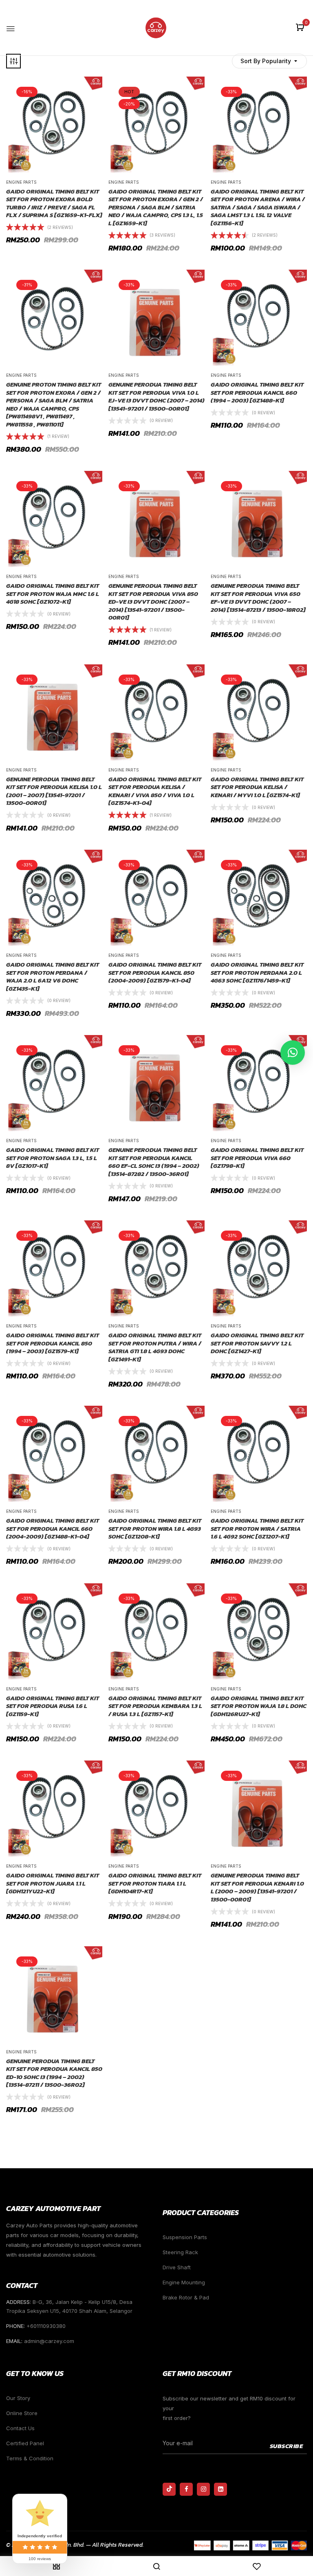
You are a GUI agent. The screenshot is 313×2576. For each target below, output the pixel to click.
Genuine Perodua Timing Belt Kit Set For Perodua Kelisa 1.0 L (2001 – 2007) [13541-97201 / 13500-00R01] (54, 791)
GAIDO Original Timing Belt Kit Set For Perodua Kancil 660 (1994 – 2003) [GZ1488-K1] (257, 392)
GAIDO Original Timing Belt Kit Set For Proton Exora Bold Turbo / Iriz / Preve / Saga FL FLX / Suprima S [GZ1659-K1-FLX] (54, 203)
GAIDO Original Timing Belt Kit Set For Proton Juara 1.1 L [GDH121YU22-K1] (53, 1883)
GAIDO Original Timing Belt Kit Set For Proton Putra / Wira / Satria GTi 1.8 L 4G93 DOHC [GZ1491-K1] (155, 1347)
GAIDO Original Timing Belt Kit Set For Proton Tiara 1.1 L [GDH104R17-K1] (155, 1883)
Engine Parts (21, 182)
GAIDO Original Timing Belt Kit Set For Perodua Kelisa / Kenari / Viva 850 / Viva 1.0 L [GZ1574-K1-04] (155, 791)
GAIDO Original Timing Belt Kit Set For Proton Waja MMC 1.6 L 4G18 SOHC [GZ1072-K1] (53, 594)
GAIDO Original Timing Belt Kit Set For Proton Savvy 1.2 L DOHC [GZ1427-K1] (257, 1343)
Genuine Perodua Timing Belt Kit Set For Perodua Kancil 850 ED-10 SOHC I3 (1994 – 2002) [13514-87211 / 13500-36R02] (54, 2073)
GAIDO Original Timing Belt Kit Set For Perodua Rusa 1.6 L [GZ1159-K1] (53, 1706)
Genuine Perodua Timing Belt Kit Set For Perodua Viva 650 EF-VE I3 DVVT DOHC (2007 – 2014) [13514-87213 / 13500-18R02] (258, 598)
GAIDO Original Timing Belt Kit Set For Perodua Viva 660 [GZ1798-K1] (257, 1158)
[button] (301, 28)
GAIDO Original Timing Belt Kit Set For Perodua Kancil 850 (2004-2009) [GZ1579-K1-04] (155, 973)
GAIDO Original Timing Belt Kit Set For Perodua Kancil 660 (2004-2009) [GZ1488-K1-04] (53, 1529)
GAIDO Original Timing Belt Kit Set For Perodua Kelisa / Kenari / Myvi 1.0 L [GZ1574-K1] (257, 787)
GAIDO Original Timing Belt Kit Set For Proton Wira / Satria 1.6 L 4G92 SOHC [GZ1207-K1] (257, 1529)
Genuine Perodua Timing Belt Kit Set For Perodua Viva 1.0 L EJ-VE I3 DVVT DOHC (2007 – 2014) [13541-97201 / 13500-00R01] (156, 396)
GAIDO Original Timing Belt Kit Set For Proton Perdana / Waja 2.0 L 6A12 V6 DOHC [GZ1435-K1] (53, 976)
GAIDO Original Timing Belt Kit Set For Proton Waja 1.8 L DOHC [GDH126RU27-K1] (259, 1706)
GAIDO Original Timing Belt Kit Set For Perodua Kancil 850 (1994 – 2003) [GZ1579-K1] (53, 1343)
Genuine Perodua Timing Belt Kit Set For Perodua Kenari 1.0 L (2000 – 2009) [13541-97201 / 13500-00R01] (257, 1887)
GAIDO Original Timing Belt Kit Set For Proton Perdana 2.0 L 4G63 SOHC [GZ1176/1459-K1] (257, 973)
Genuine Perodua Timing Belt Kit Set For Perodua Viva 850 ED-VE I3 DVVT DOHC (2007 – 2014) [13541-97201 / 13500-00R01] (153, 602)
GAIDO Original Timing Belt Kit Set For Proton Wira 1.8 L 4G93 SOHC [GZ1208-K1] (155, 1529)
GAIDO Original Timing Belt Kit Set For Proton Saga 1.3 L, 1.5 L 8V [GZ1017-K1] (53, 1158)
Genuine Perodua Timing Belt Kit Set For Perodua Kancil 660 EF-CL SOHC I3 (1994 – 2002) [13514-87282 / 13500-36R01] (154, 1162)
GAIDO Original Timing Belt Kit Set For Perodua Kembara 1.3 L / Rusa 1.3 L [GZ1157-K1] (155, 1706)
